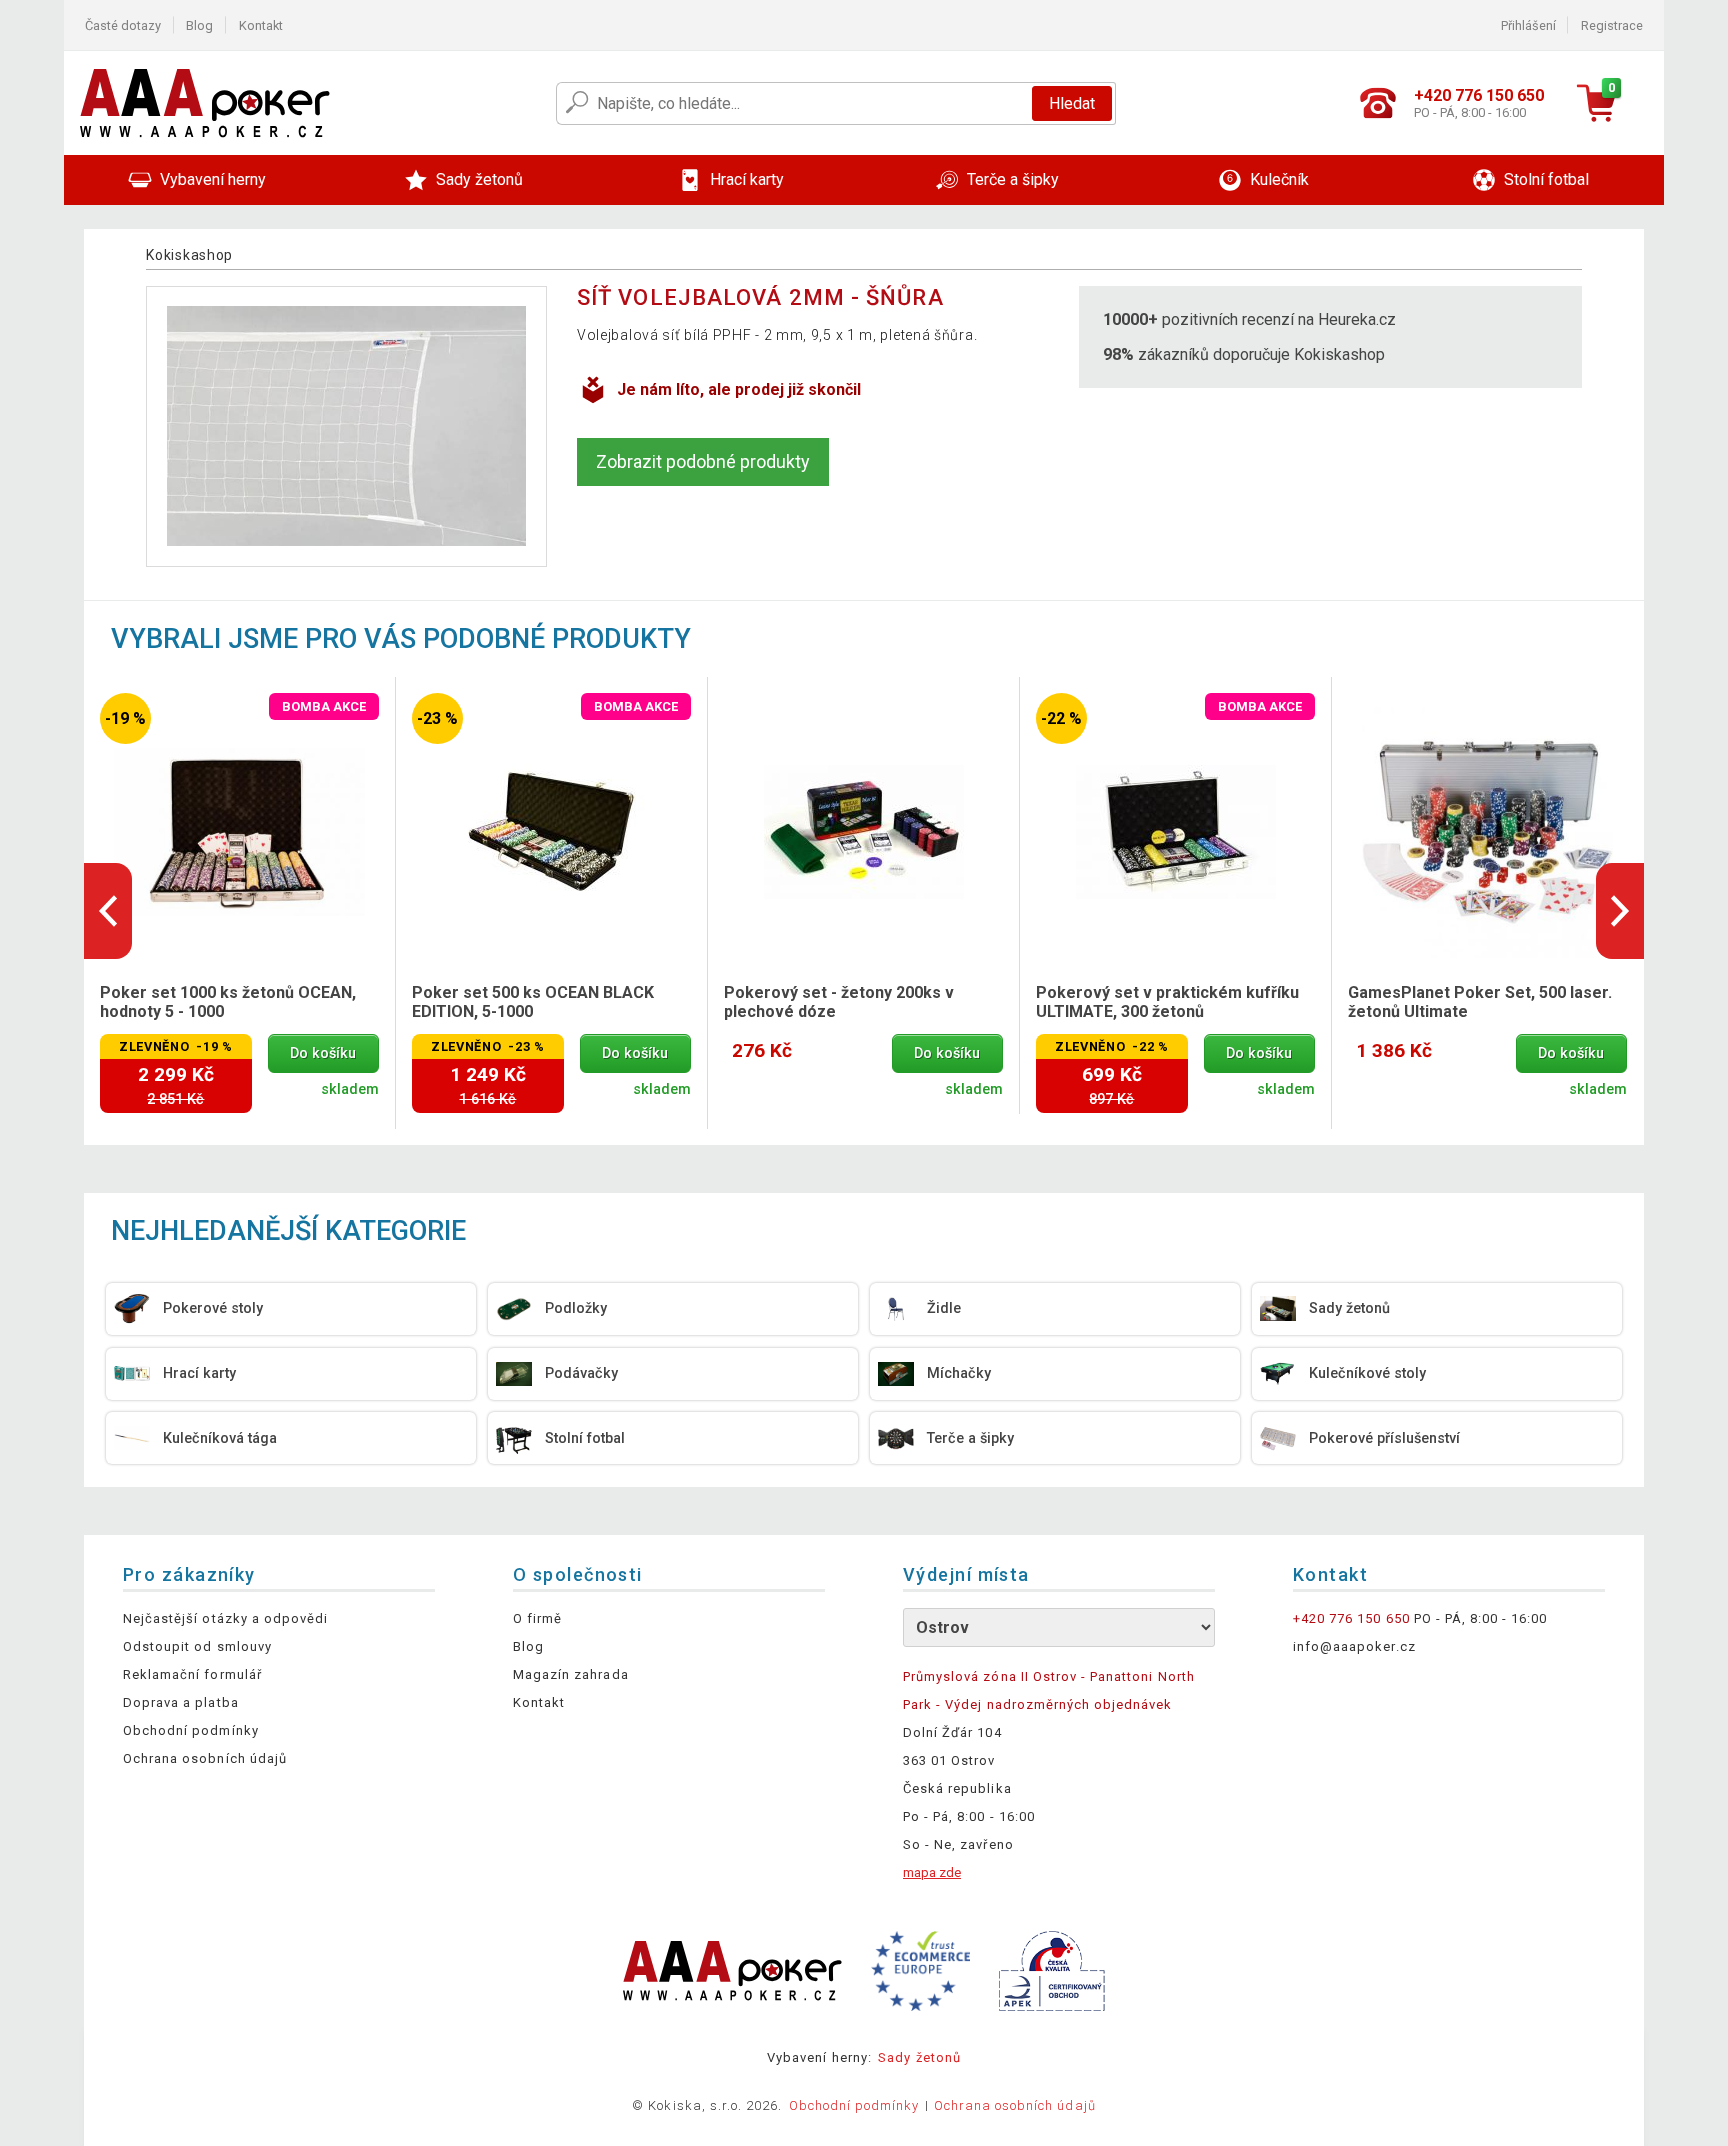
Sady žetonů (919, 2057)
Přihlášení (1528, 25)
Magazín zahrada (571, 1674)
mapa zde (932, 1872)
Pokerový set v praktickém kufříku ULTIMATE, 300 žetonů (1167, 1002)
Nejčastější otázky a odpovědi (225, 1618)
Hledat (1072, 103)
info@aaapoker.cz (1354, 1646)
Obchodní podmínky (191, 1730)
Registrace (1612, 25)
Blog (199, 25)
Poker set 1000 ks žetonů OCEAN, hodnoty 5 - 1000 (228, 1002)
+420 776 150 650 (1351, 1618)
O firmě (537, 1618)
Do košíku (323, 1053)
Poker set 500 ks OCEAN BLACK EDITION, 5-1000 (533, 1002)
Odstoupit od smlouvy (197, 1646)
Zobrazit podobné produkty (703, 461)
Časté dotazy (123, 25)
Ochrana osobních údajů (205, 1758)
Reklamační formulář (192, 1674)
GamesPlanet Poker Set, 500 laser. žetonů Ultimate (1480, 1002)
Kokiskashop (189, 255)
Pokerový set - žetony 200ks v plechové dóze (839, 1002)
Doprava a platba (181, 1702)
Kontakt (261, 25)
